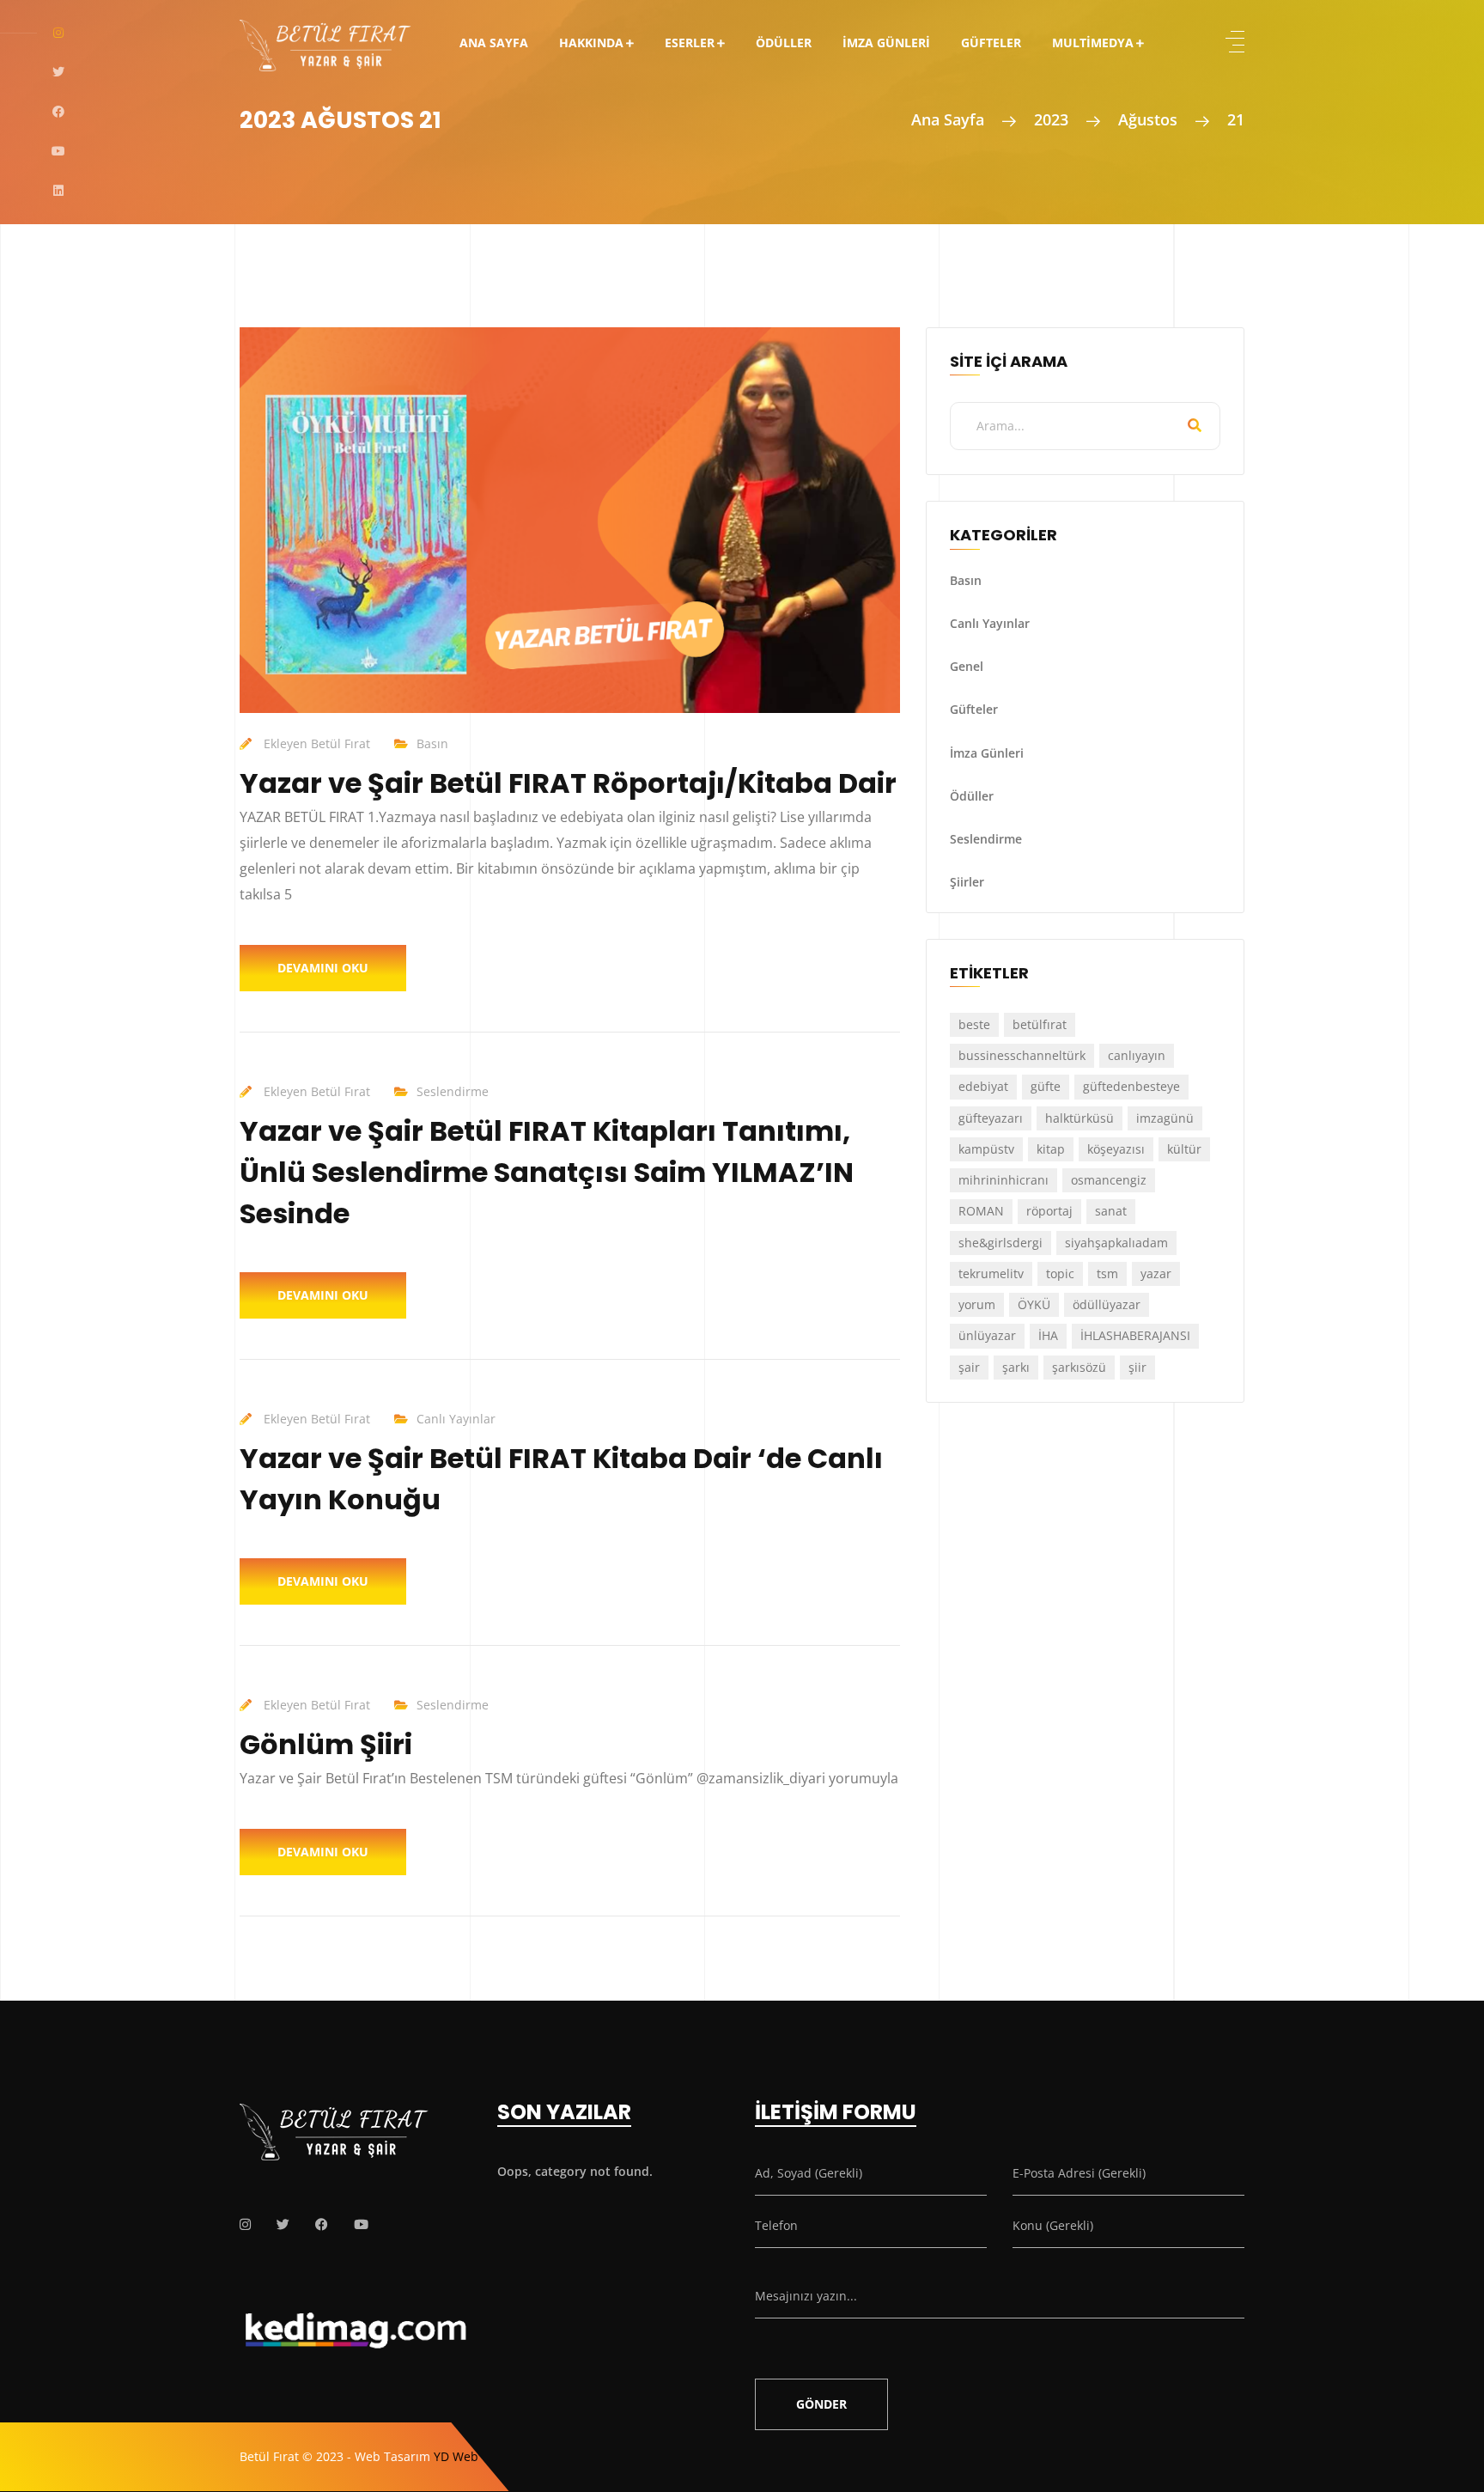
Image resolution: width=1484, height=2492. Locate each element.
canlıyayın (1137, 1055)
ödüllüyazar (1107, 1304)
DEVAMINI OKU (323, 968)
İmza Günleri (886, 43)
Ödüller (784, 43)
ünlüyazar (987, 1335)
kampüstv (986, 1149)
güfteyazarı (991, 1118)
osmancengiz (1109, 1180)
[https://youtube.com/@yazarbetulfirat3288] (361, 2224)
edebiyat (983, 1086)
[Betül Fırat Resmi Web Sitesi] (325, 34)
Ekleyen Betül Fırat (317, 743)
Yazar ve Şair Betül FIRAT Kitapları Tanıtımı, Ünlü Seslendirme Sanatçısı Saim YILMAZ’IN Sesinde (547, 1172)
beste (974, 1024)
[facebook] (58, 112)
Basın (432, 743)
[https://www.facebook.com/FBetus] (322, 2224)
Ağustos (1148, 119)
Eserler (690, 43)
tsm (1107, 1273)
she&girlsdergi (1000, 1243)
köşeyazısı (1116, 1149)
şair (969, 1367)
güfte (1046, 1086)
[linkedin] (58, 191)
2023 (1051, 119)
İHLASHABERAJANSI (1135, 1335)
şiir (1137, 1367)
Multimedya (1093, 43)
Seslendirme (453, 1091)
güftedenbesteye (1131, 1086)
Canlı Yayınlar (456, 1419)
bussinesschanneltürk (1022, 1055)
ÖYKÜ (1034, 1304)
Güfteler (991, 43)
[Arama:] (1085, 426)
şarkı (1016, 1367)
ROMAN (981, 1211)
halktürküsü (1080, 1118)
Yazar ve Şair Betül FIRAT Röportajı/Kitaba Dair (568, 783)
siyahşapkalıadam (1116, 1243)
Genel (967, 666)
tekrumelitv (991, 1273)
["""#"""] (245, 2224)
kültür (1184, 1149)
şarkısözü (1079, 1367)
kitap (1051, 1149)
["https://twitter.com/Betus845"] (283, 2224)
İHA (1048, 1335)
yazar (1156, 1273)
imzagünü (1165, 1118)
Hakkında (591, 43)
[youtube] (58, 151)
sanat (1111, 1211)
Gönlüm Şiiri (326, 1744)
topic (1060, 1273)
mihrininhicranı (1004, 1180)
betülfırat (1040, 1024)
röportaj (1049, 1211)
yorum (977, 1304)
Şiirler (967, 882)
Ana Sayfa (494, 43)
